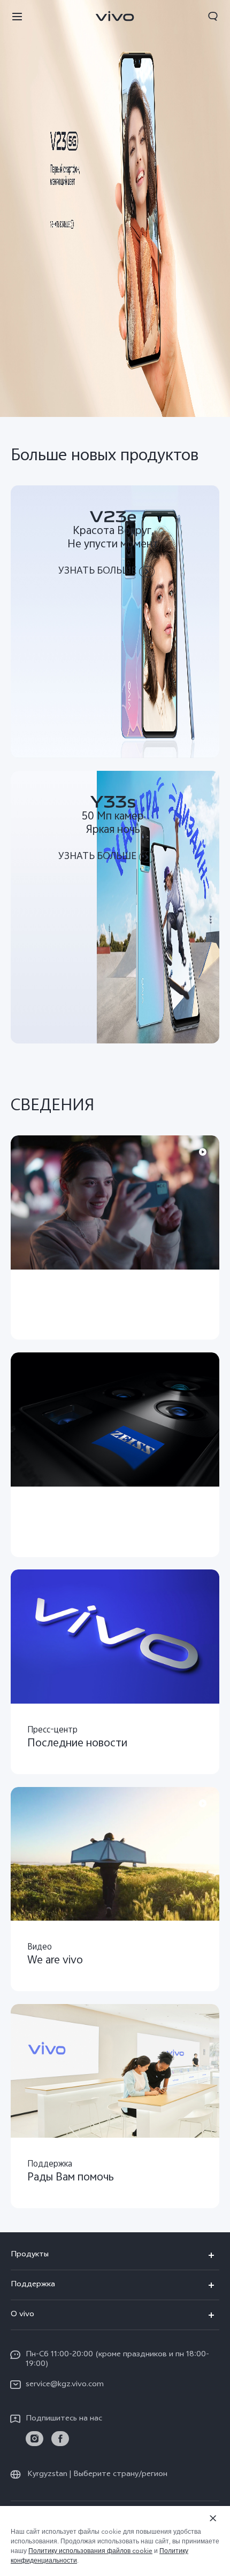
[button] (17, 16)
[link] (34, 2439)
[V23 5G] (115, 208)
